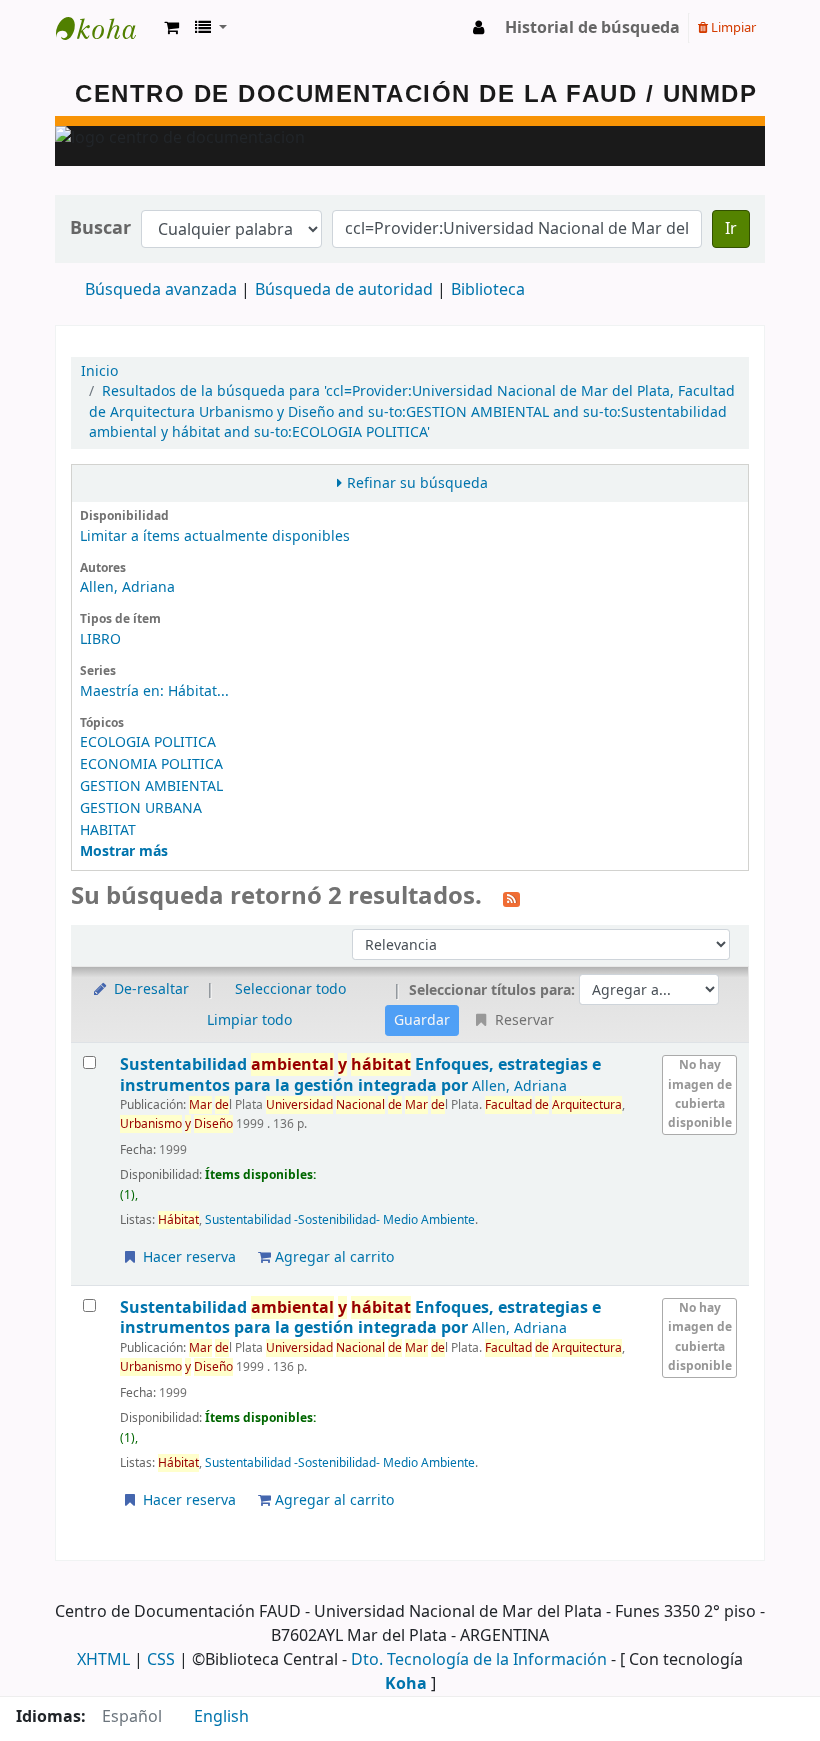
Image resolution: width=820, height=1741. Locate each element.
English (221, 1717)
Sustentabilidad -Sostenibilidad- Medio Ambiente (340, 1220)
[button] (171, 28)
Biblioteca (488, 290)
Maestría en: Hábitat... (154, 691)
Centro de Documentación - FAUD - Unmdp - (106, 28)
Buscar (100, 228)
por (360, 1074)
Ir (731, 229)
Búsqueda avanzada (161, 290)
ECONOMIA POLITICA (151, 764)
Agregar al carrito (332, 1257)
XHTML (103, 1660)
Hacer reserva (187, 1257)
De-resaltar (149, 989)
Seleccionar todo (290, 989)
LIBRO (100, 639)
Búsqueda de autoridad (344, 290)
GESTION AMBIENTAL (151, 786)
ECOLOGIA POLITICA (148, 742)
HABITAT (108, 830)
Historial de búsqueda (592, 28)
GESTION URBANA (141, 808)
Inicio (99, 371)
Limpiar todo (249, 1020)
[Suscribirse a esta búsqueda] (511, 898)
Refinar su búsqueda (417, 483)
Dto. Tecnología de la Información (479, 1660)
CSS (161, 1660)
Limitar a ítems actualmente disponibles (215, 536)
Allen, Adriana (127, 587)
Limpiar (732, 27)
